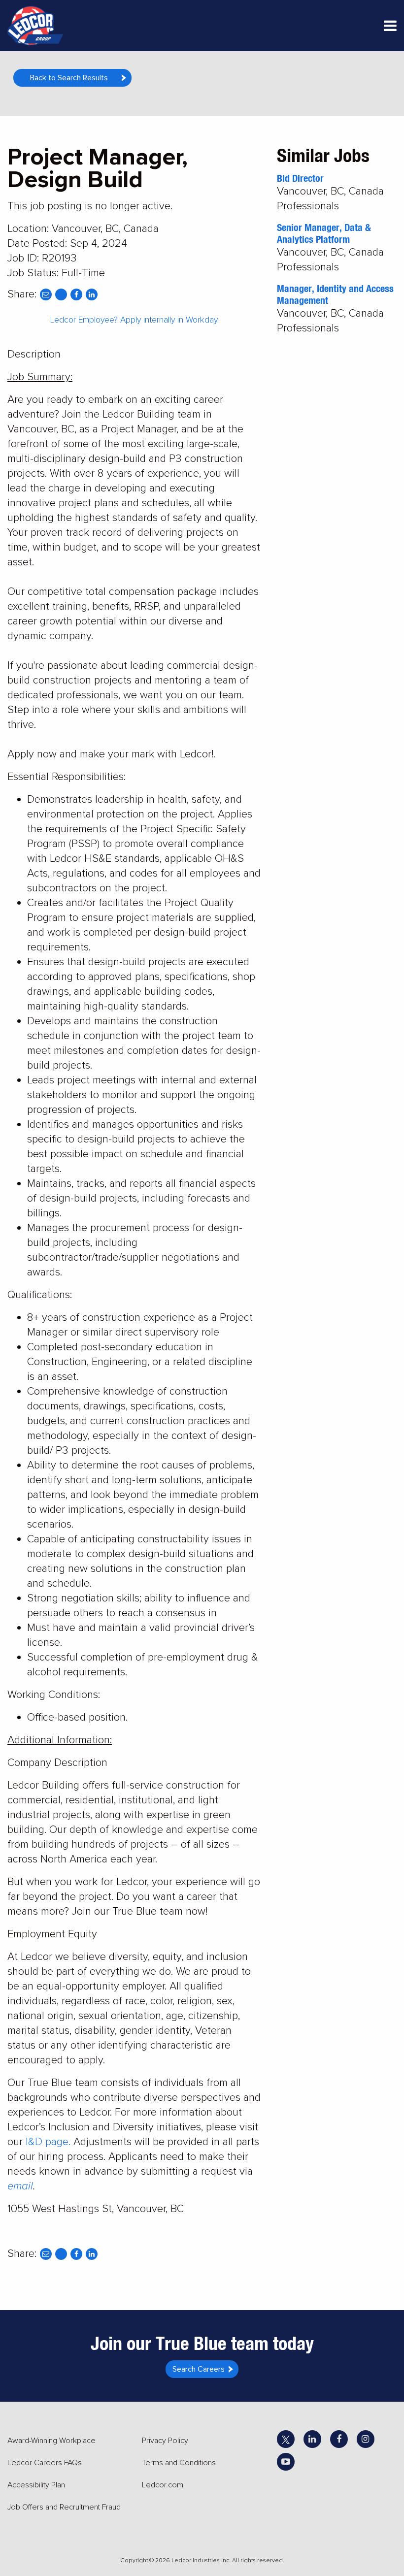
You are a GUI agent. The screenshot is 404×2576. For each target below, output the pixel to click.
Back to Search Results (69, 78)
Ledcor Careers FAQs (45, 2463)
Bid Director (300, 178)
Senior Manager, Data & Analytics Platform (324, 233)
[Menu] (390, 28)
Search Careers (199, 2369)
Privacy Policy (165, 2441)
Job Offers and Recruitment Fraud (64, 2507)
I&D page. (48, 2142)
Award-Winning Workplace (51, 2441)
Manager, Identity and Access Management (335, 294)
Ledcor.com (163, 2485)
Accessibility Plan (36, 2485)
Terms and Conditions (179, 2463)
